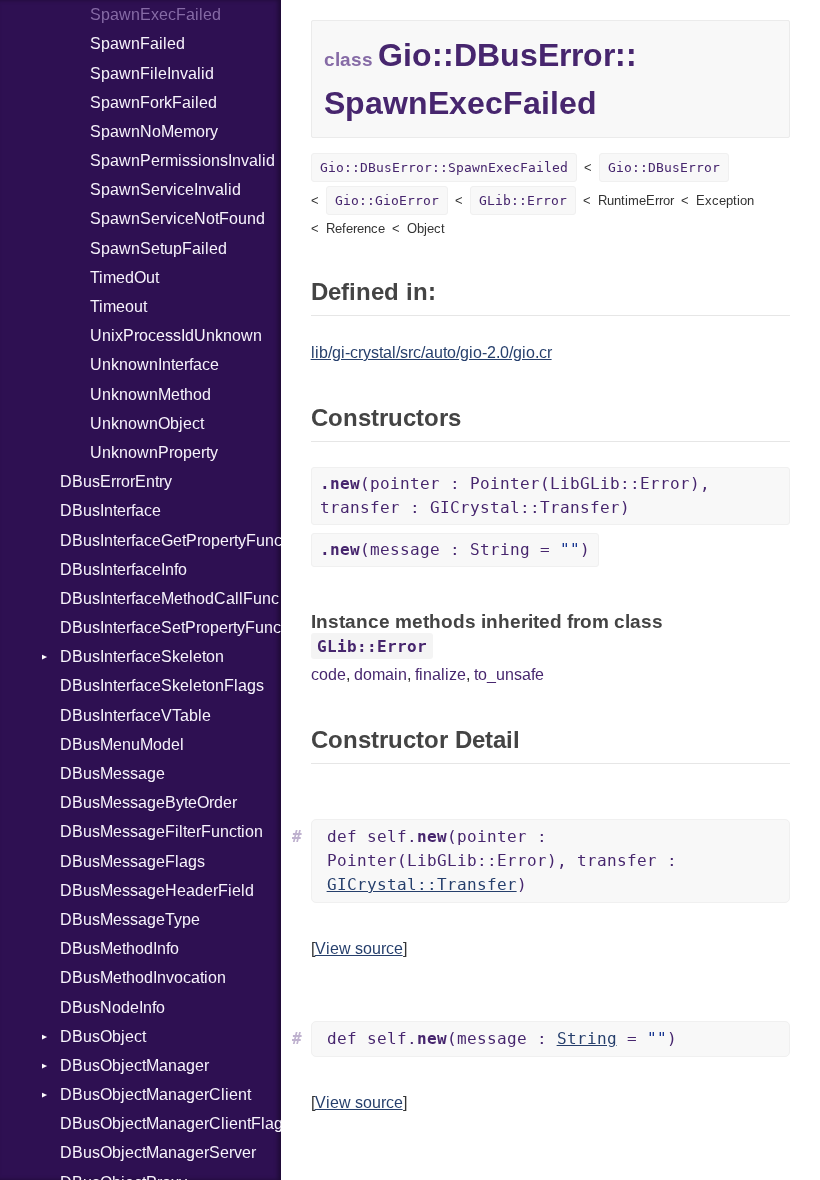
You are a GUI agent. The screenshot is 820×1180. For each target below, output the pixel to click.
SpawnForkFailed (153, 102)
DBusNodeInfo (112, 1007)
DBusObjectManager (134, 1065)
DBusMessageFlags (132, 861)
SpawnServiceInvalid (165, 189)
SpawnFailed (137, 43)
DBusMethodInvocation (143, 977)
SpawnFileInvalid (152, 73)
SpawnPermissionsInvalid (182, 160)
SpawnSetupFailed (158, 248)
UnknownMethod (150, 394)
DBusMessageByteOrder (148, 802)
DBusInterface (110, 510)
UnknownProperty (154, 452)
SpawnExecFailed (155, 14)
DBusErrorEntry (116, 481)
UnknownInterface (154, 364)
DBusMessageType (130, 919)
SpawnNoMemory (154, 131)
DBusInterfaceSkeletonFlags (162, 685)
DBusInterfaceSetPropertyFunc (170, 627)
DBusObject (103, 1036)
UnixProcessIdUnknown (176, 335)
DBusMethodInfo (119, 948)
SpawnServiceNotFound (177, 218)
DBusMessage (112, 773)
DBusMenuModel (122, 744)
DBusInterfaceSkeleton (142, 656)
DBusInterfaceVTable (135, 715)
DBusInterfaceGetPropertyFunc (170, 540)
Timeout (118, 306)
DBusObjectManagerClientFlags (170, 1123)
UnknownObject (147, 423)
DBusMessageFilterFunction (161, 831)
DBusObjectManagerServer (158, 1152)
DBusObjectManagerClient (155, 1094)
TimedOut (124, 277)
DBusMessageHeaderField (157, 890)
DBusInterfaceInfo (123, 569)
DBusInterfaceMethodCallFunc (169, 598)
